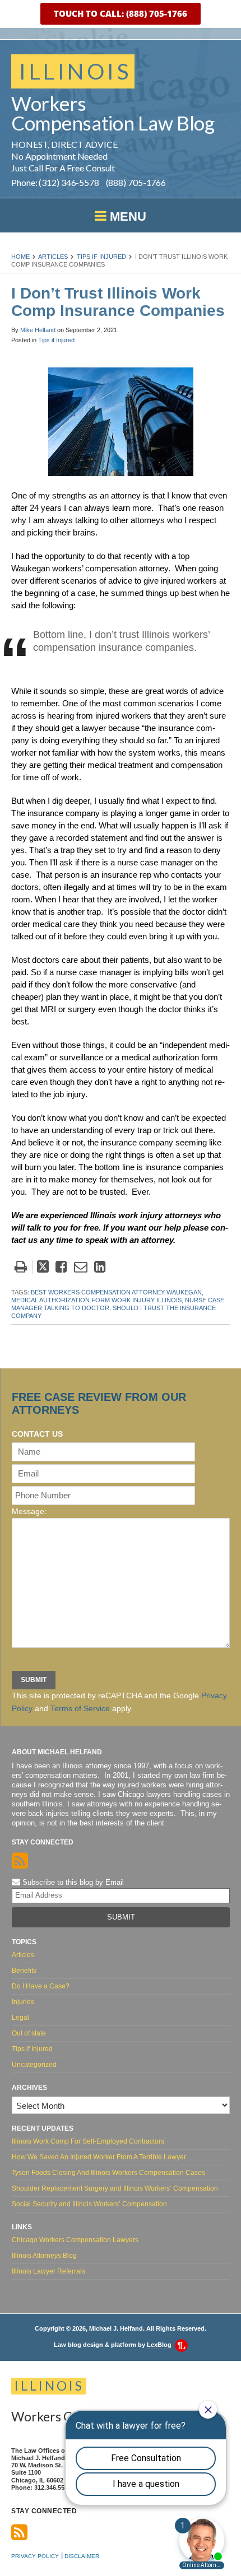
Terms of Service (80, 1708)
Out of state (29, 2033)
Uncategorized (34, 2065)
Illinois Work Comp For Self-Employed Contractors (88, 2141)
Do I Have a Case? (41, 1986)
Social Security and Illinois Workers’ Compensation (89, 2204)
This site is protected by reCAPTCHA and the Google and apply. (119, 1702)
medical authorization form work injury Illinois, (97, 1300)
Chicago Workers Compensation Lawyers (75, 2240)
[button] (121, 14)
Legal (20, 2018)
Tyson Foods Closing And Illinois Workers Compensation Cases (108, 2173)
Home (20, 257)
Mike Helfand (38, 330)
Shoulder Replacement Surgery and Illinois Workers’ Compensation (115, 2188)
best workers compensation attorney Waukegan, (117, 1292)
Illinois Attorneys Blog (44, 2256)
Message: (29, 1511)
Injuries (23, 2002)
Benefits (24, 1971)
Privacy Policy (35, 2556)
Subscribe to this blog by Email (72, 1882)
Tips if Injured (101, 257)
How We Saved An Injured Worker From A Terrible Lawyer (99, 2157)
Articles (53, 257)
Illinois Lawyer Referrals (48, 2271)
